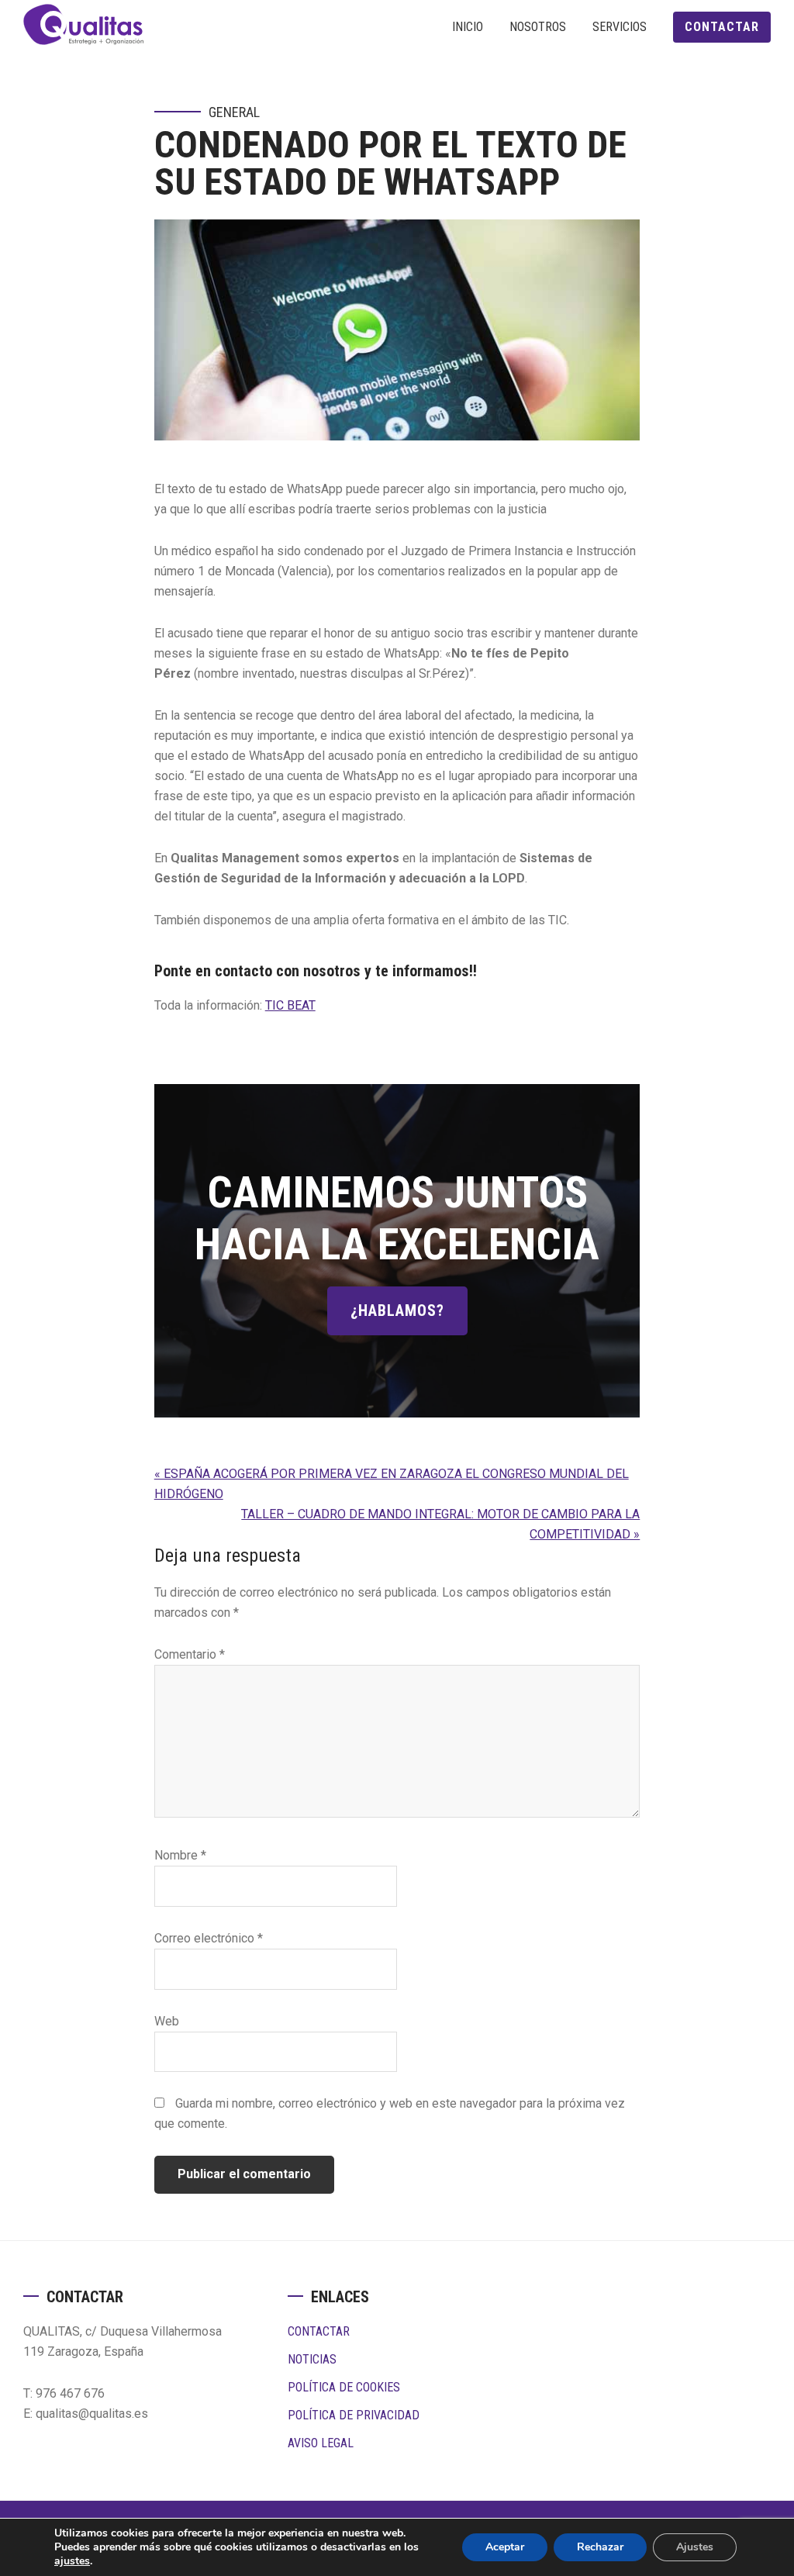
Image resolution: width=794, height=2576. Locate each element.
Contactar (319, 2331)
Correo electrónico (209, 1938)
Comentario (190, 1654)
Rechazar (600, 2547)
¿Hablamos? (397, 1310)
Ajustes (695, 2547)
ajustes (72, 2561)
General (234, 112)
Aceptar (505, 2547)
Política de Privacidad (354, 2415)
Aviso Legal (321, 2443)
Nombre (180, 1855)
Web (167, 2021)
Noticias (312, 2359)
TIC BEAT (290, 1005)
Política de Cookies (344, 2387)
